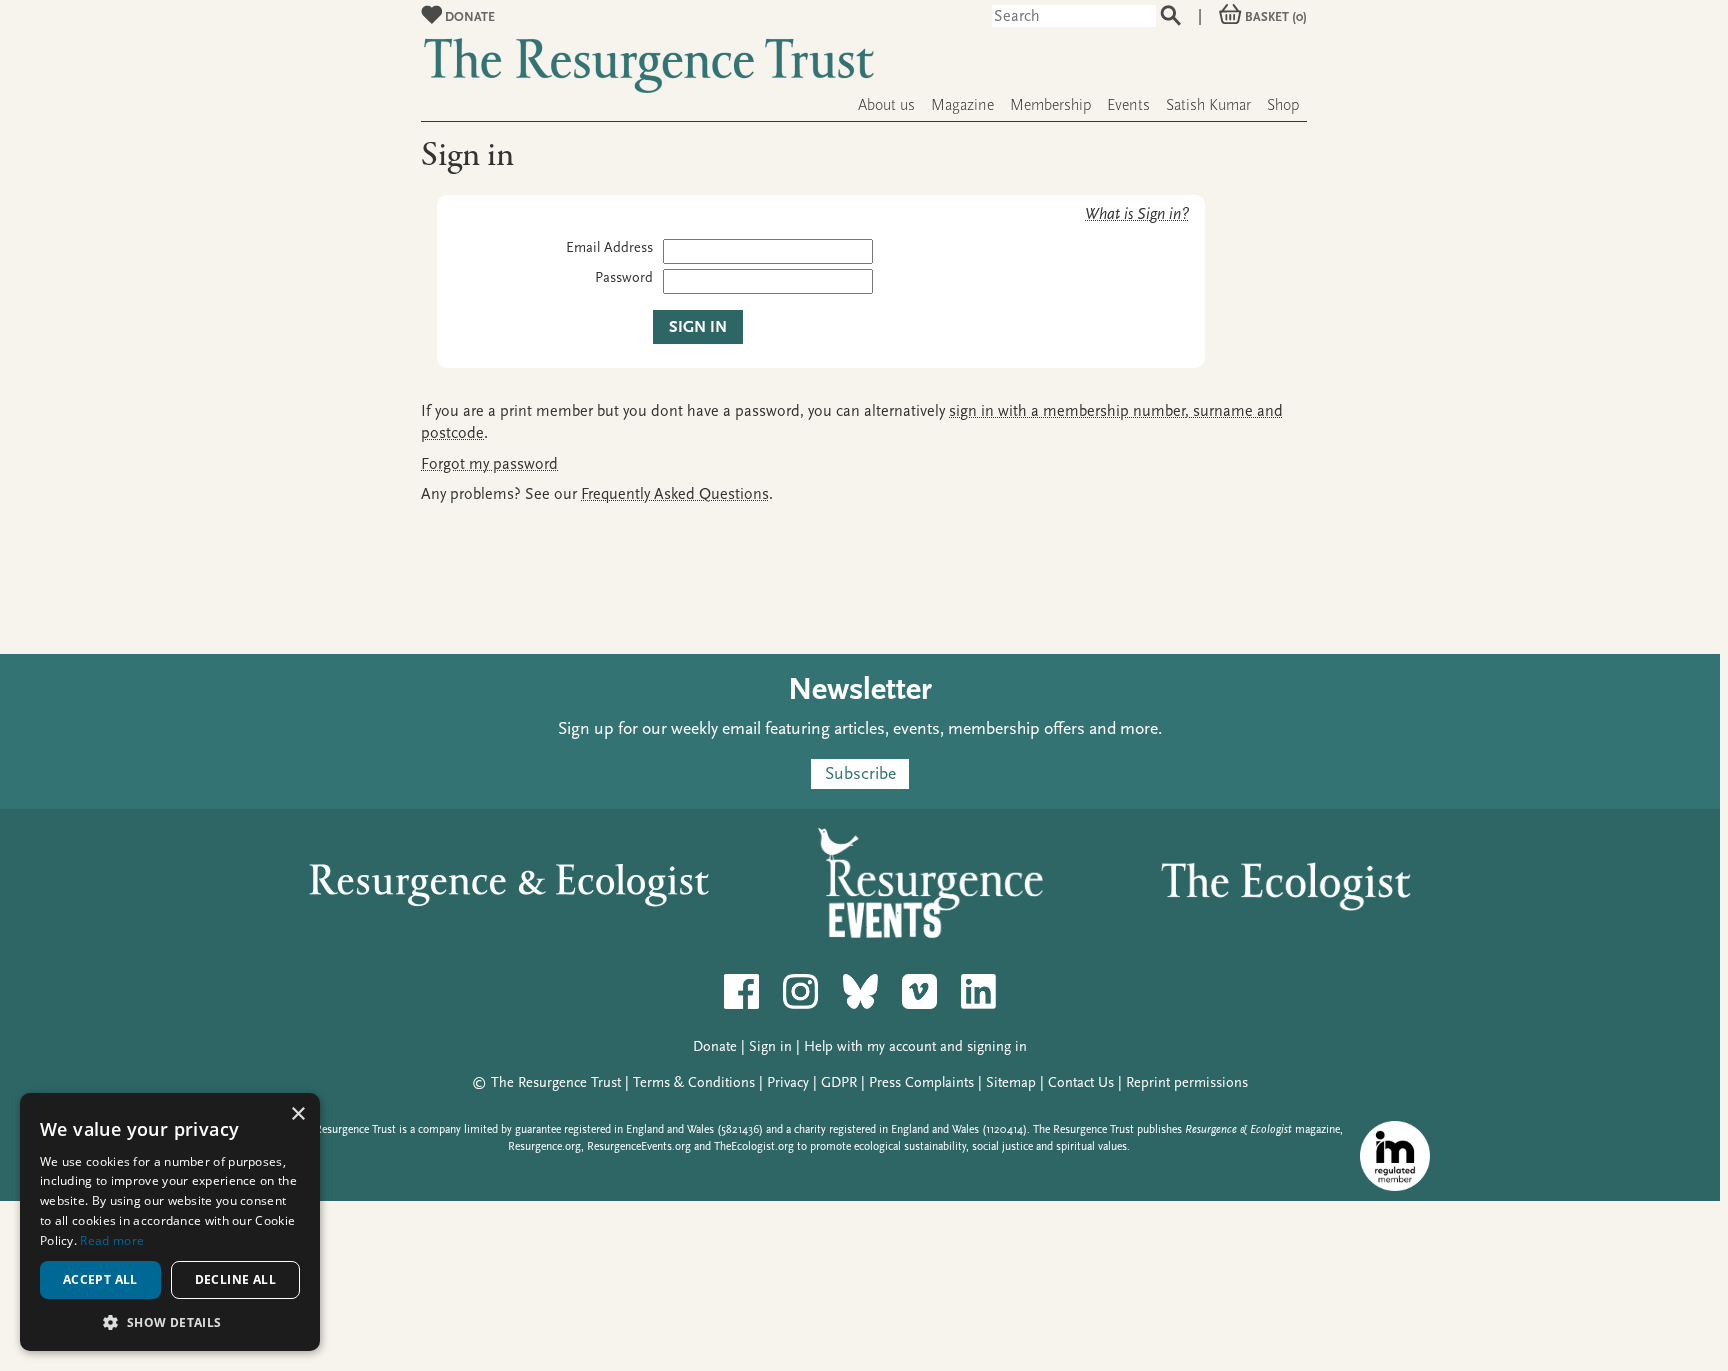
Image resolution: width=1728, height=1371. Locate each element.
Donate (468, 16)
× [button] (297, 1114)
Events (1128, 105)
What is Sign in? (1137, 214)
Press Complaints (921, 1082)
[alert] (170, 1222)
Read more (112, 1240)
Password (624, 277)
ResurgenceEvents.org (639, 1146)
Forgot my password (489, 464)
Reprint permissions (1187, 1082)
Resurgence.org (544, 1146)
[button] (170, 1321)
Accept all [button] (100, 1279)
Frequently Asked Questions (675, 494)
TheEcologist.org (754, 1146)
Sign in (770, 1046)
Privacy (788, 1082)
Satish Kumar (1208, 105)
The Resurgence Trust (556, 1082)
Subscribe (860, 773)
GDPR (839, 1082)
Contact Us (1081, 1082)
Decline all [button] (235, 1279)
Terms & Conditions (694, 1082)
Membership (1050, 105)
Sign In (698, 327)
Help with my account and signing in (915, 1046)
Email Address (609, 247)
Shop (1283, 105)
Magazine (962, 105)
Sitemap (1011, 1082)
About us (886, 105)
